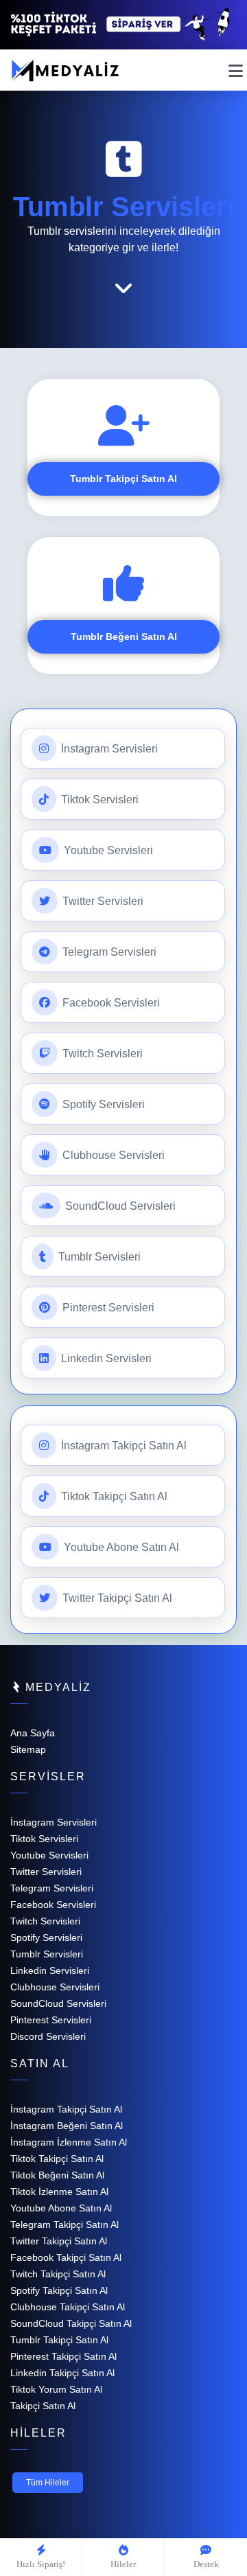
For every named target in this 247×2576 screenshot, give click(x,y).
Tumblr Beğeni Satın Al (124, 636)
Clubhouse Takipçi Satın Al (68, 2307)
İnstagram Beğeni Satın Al (67, 2126)
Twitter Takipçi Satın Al (116, 1598)
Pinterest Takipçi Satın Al (63, 2356)
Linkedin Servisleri (105, 1358)
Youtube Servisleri (107, 850)
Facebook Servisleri (110, 1003)
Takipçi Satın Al (43, 2406)
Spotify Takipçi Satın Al (59, 2290)
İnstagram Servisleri (108, 749)
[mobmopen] (236, 65)
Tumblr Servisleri (98, 1257)
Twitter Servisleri (102, 901)
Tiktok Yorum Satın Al (56, 2389)
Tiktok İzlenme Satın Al (59, 2192)
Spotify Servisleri (102, 1104)
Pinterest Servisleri (107, 1308)
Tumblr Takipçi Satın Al (123, 479)
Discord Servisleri (48, 2036)
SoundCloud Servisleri (119, 1206)
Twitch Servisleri (101, 1054)
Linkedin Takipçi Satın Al (62, 2373)
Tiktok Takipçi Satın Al (113, 1496)
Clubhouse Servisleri (112, 1155)
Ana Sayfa (33, 1733)
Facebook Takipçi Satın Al (66, 2257)
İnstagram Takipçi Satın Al (122, 1446)
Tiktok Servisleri (98, 800)
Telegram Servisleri (108, 952)
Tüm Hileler (48, 2483)
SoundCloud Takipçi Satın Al (71, 2323)
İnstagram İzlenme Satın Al (69, 2142)
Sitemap (28, 1749)
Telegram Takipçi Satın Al (64, 2224)
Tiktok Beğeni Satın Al (57, 2175)
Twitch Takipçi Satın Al (58, 2274)
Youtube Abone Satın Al (120, 1547)
